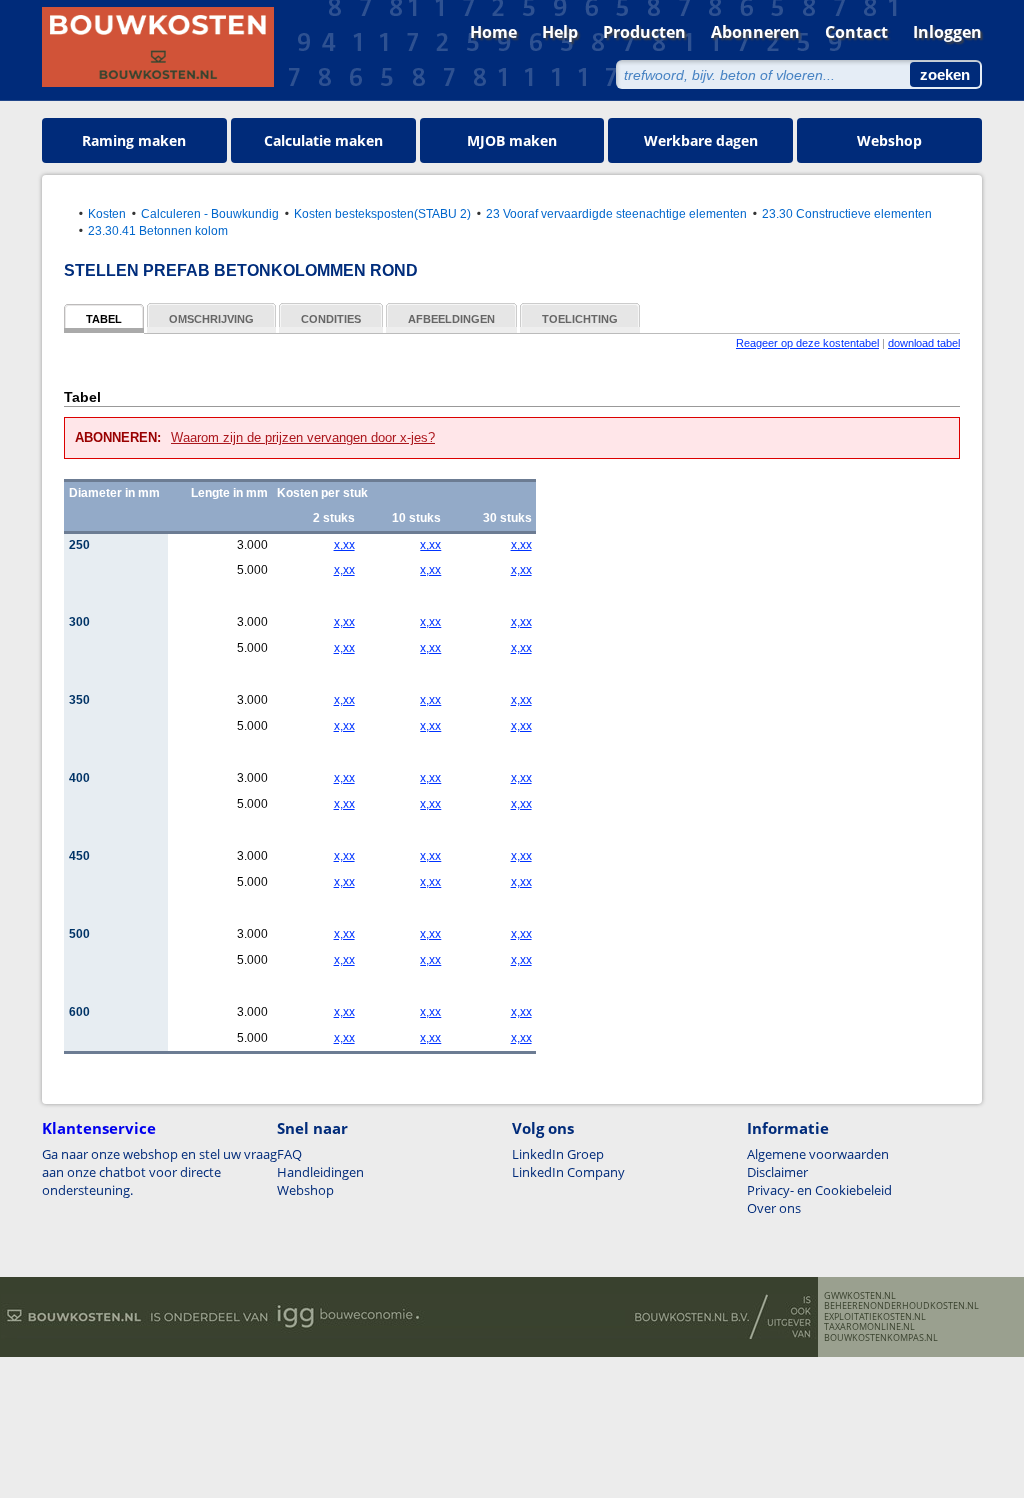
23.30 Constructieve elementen (847, 213)
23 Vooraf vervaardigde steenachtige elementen (616, 213)
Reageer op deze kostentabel (807, 343)
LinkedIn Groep (558, 1154)
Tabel (104, 319)
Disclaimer (777, 1172)
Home (493, 32)
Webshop (889, 140)
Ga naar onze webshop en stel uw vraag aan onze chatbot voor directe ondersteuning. (159, 1172)
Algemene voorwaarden (818, 1154)
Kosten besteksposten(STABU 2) (382, 213)
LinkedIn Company (568, 1172)
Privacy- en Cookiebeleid (819, 1190)
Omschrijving (211, 319)
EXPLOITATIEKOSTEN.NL (875, 1317)
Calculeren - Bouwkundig (210, 213)
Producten (644, 32)
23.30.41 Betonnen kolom (158, 230)
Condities (331, 319)
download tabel (924, 343)
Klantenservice (99, 1128)
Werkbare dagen (701, 140)
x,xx (344, 545)
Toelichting (580, 319)
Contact (856, 32)
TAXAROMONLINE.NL (869, 1327)
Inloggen (947, 32)
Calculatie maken (323, 140)
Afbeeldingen (451, 319)
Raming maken (134, 140)
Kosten (107, 213)
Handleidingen (320, 1172)
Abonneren (755, 32)
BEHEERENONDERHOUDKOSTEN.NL (901, 1306)
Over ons (774, 1208)
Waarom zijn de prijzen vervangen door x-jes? (303, 437)
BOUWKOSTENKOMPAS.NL (881, 1338)
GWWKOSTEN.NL (860, 1296)
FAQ (289, 1154)
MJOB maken (512, 140)
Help (560, 32)
